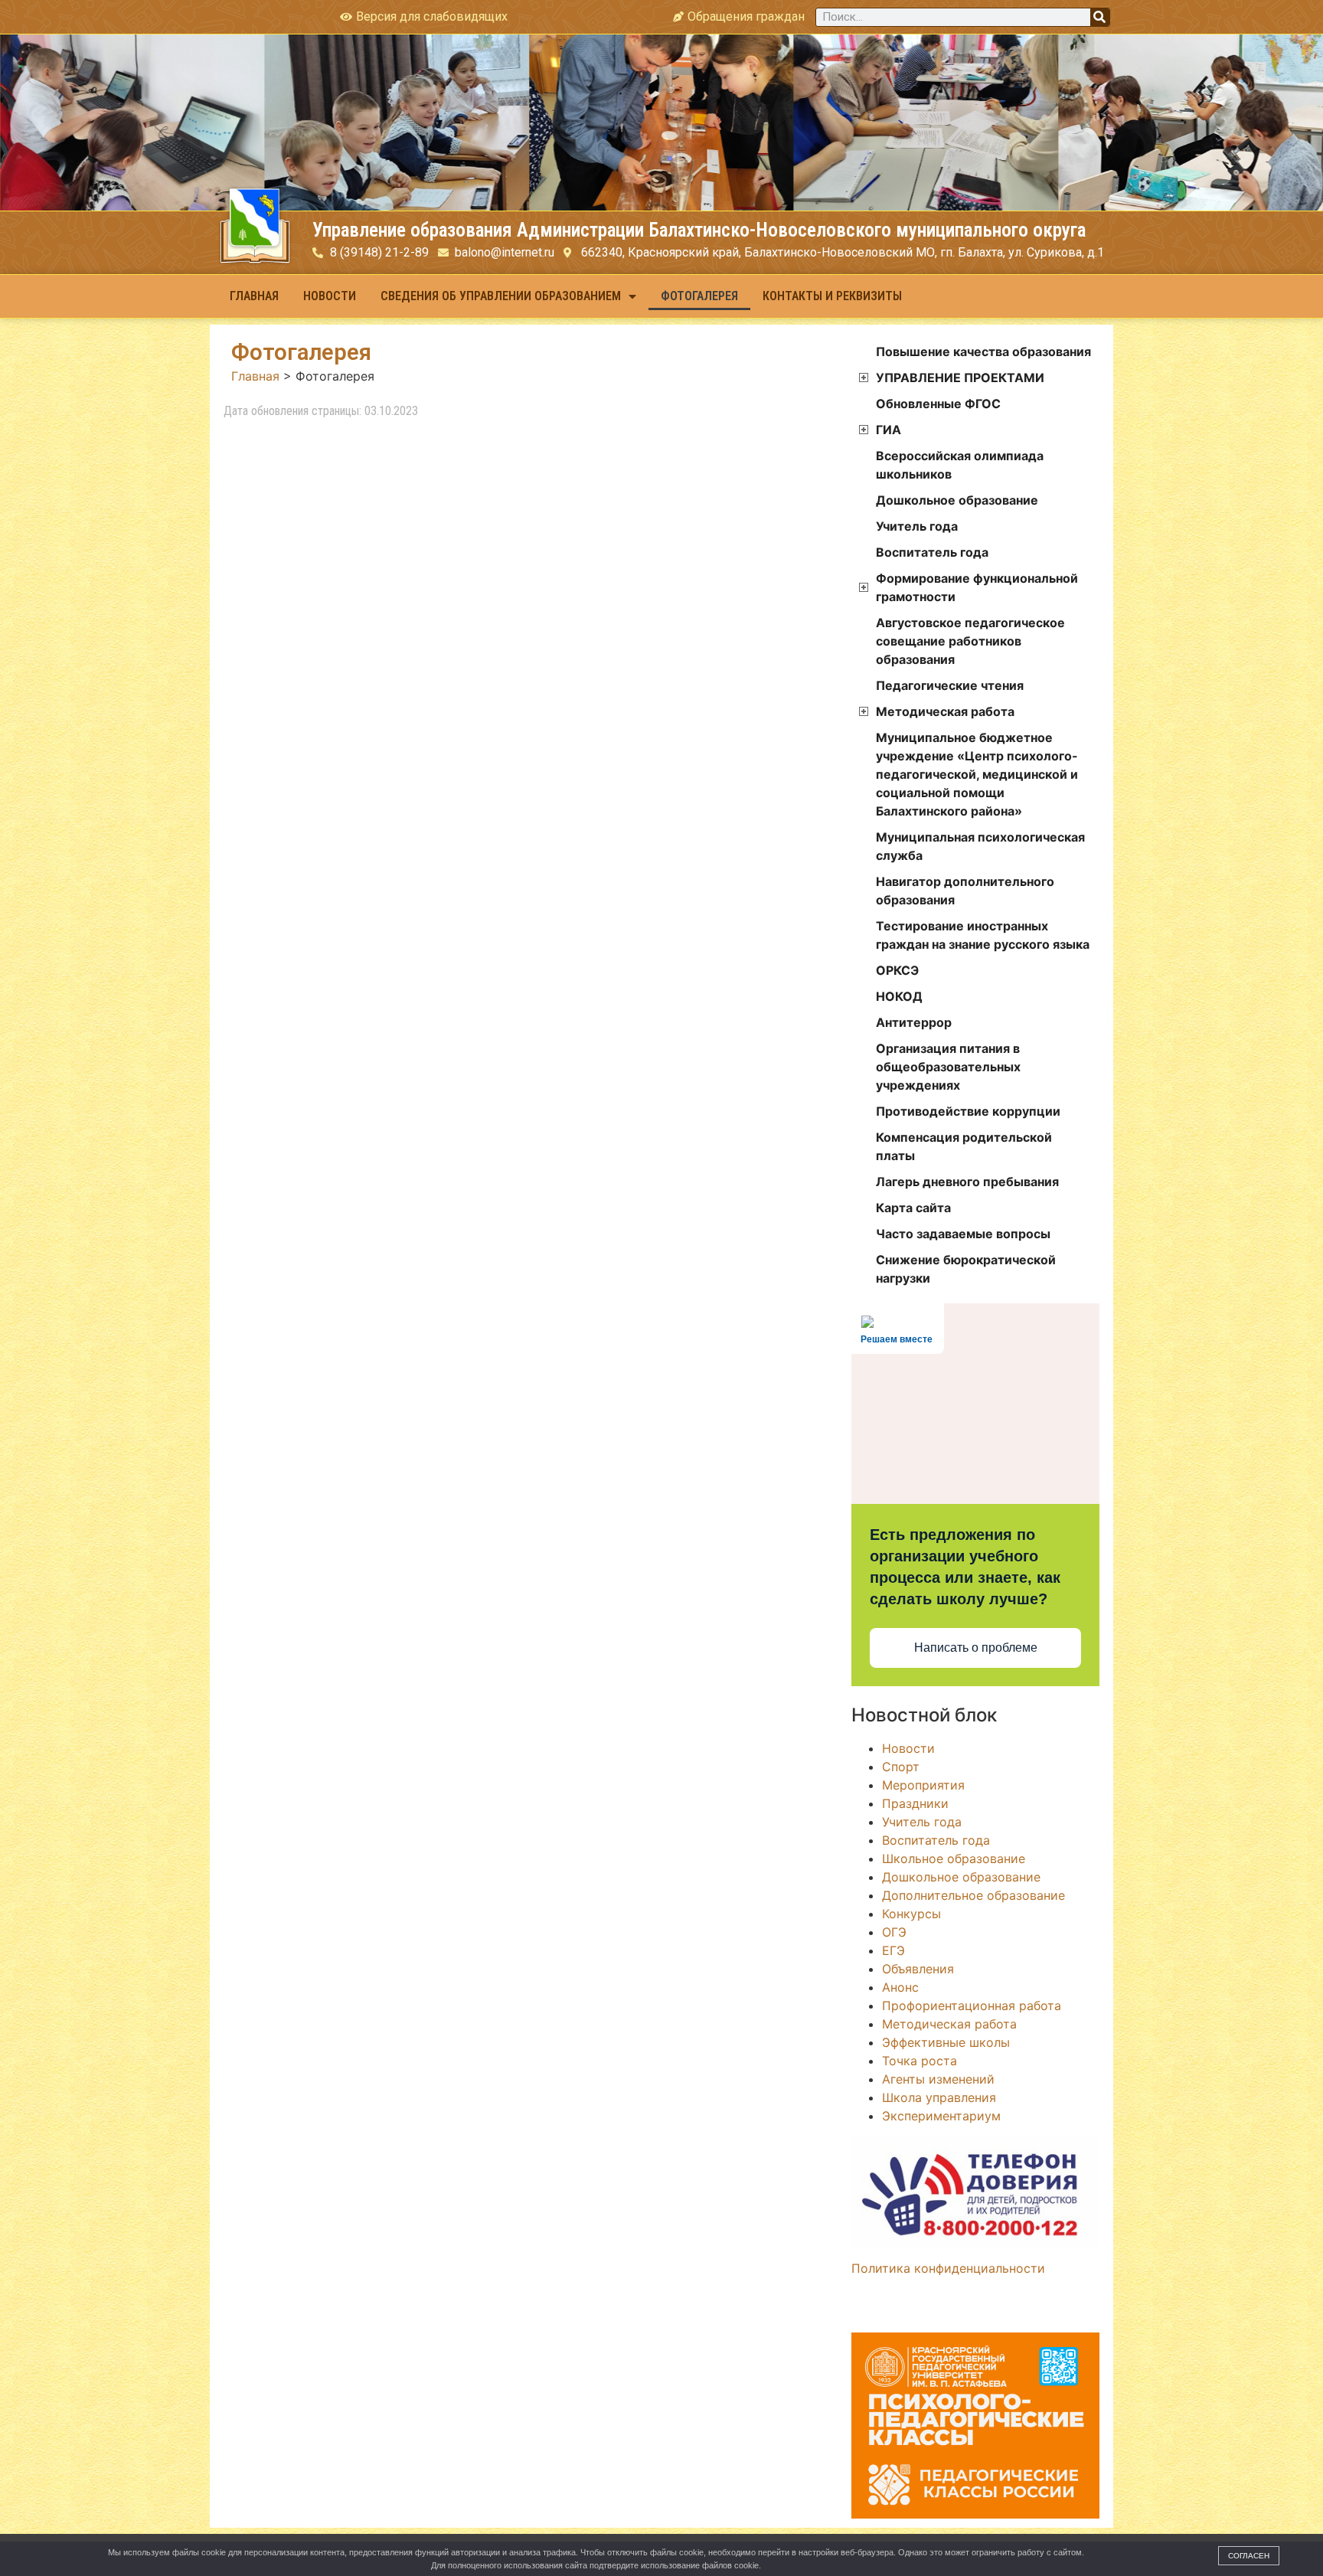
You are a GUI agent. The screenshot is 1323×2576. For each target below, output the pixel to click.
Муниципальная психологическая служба (980, 846)
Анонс (900, 1987)
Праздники (915, 1803)
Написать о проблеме (976, 1648)
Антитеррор (914, 1022)
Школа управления (939, 2097)
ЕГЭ (893, 1950)
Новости (330, 296)
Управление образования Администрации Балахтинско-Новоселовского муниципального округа (699, 230)
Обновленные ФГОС (938, 404)
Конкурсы (911, 1914)
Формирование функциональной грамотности (977, 587)
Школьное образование (954, 1858)
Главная (254, 296)
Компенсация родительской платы (964, 1146)
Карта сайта (913, 1208)
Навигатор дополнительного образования (965, 891)
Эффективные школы (946, 2042)
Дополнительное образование (973, 1895)
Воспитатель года (932, 552)
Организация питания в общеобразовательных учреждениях (948, 1067)
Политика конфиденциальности (948, 2268)
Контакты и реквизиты (832, 296)
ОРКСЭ (897, 970)
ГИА (889, 430)
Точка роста (920, 2061)
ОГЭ (894, 1932)
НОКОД (899, 996)
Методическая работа (945, 711)
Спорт (901, 1767)
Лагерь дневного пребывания (967, 1182)
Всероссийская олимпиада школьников (960, 465)
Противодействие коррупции (968, 1111)
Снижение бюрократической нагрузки (966, 1269)
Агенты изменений (938, 2079)
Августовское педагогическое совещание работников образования (970, 641)
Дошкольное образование (957, 500)
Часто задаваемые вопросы (963, 1234)
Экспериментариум (941, 2116)
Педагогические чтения (950, 685)
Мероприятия (923, 1785)
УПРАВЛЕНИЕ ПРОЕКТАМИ (960, 378)
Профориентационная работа (972, 2006)
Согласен (1249, 2556)
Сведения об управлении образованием (501, 296)
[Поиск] (1100, 17)
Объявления (918, 1969)
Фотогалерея (699, 296)
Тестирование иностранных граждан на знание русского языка (983, 935)
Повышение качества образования (983, 351)
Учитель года (917, 526)
